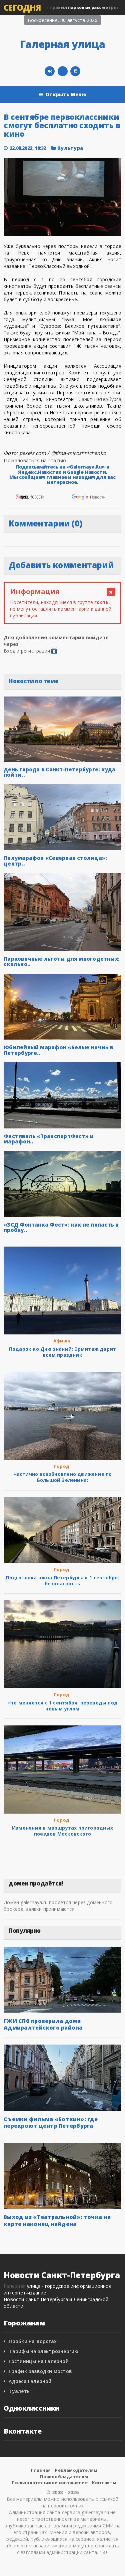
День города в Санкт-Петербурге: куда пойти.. (59, 772)
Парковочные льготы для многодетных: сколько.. (62, 962)
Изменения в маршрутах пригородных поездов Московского (62, 1831)
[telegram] (63, 71)
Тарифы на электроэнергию (43, 2351)
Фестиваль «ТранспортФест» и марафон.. (49, 1139)
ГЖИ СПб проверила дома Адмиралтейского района (43, 2024)
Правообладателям (64, 2477)
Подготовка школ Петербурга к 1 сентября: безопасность (62, 1581)
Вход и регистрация (27, 651)
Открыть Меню (66, 94)
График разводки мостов (40, 2371)
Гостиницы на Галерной (38, 2361)
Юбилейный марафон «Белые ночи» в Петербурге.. (58, 1050)
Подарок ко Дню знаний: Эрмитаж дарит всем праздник (63, 1352)
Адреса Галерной (30, 2381)
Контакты (104, 2482)
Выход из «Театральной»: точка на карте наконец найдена (57, 2220)
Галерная (15, 2286)
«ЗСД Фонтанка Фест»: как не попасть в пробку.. (61, 1227)
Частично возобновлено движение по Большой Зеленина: (63, 1477)
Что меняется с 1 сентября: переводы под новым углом (62, 1706)
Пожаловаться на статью (35, 460)
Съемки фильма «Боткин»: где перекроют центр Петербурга (51, 2122)
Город (62, 1466)
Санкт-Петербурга (100, 399)
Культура (70, 148)
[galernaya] (75, 71)
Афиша (62, 1341)
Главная (41, 2470)
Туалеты (19, 2391)
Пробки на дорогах (33, 2341)
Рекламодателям (76, 2470)
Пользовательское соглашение (49, 2482)
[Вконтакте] (50, 71)
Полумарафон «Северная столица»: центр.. (55, 861)
